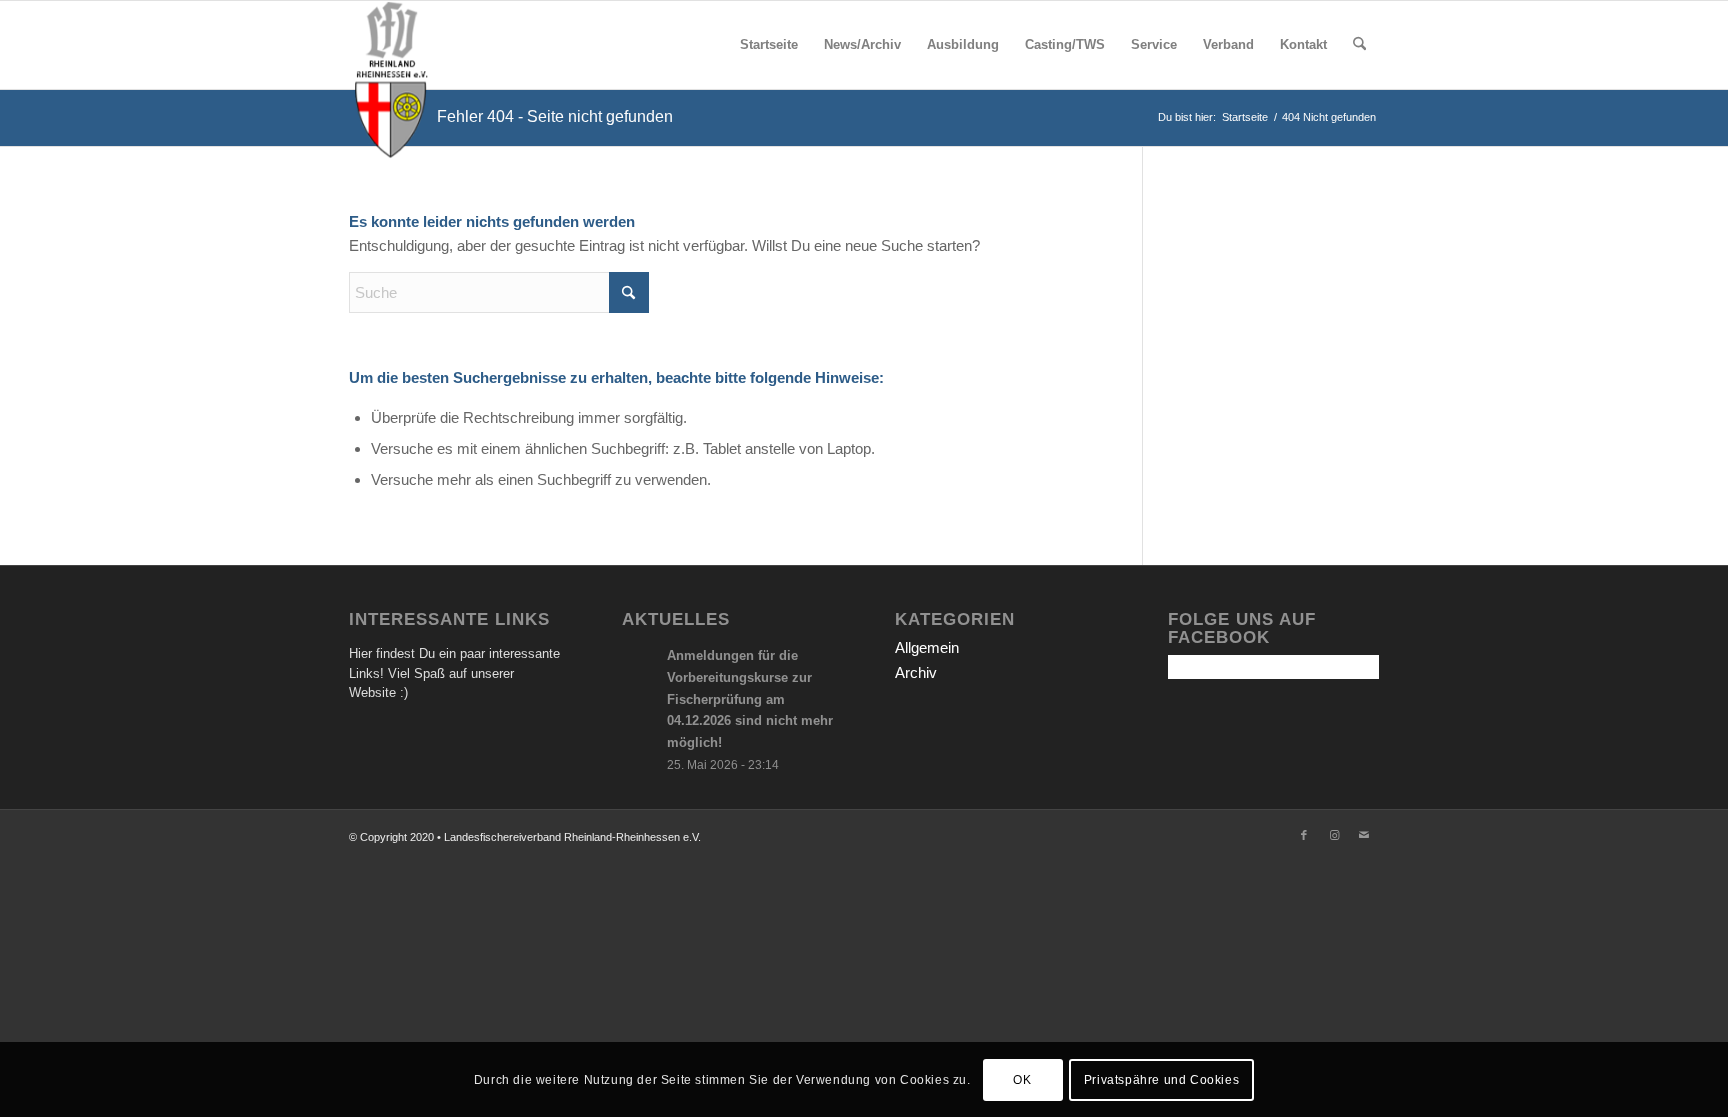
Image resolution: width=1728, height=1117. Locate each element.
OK (1022, 1079)
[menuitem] (769, 45)
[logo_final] (391, 45)
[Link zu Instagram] (1334, 835)
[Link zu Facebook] (1304, 835)
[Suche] (1359, 45)
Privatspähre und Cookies (1161, 1079)
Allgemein (927, 647)
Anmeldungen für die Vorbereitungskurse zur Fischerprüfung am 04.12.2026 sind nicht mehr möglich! (750, 699)
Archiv (916, 672)
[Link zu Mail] (1364, 835)
